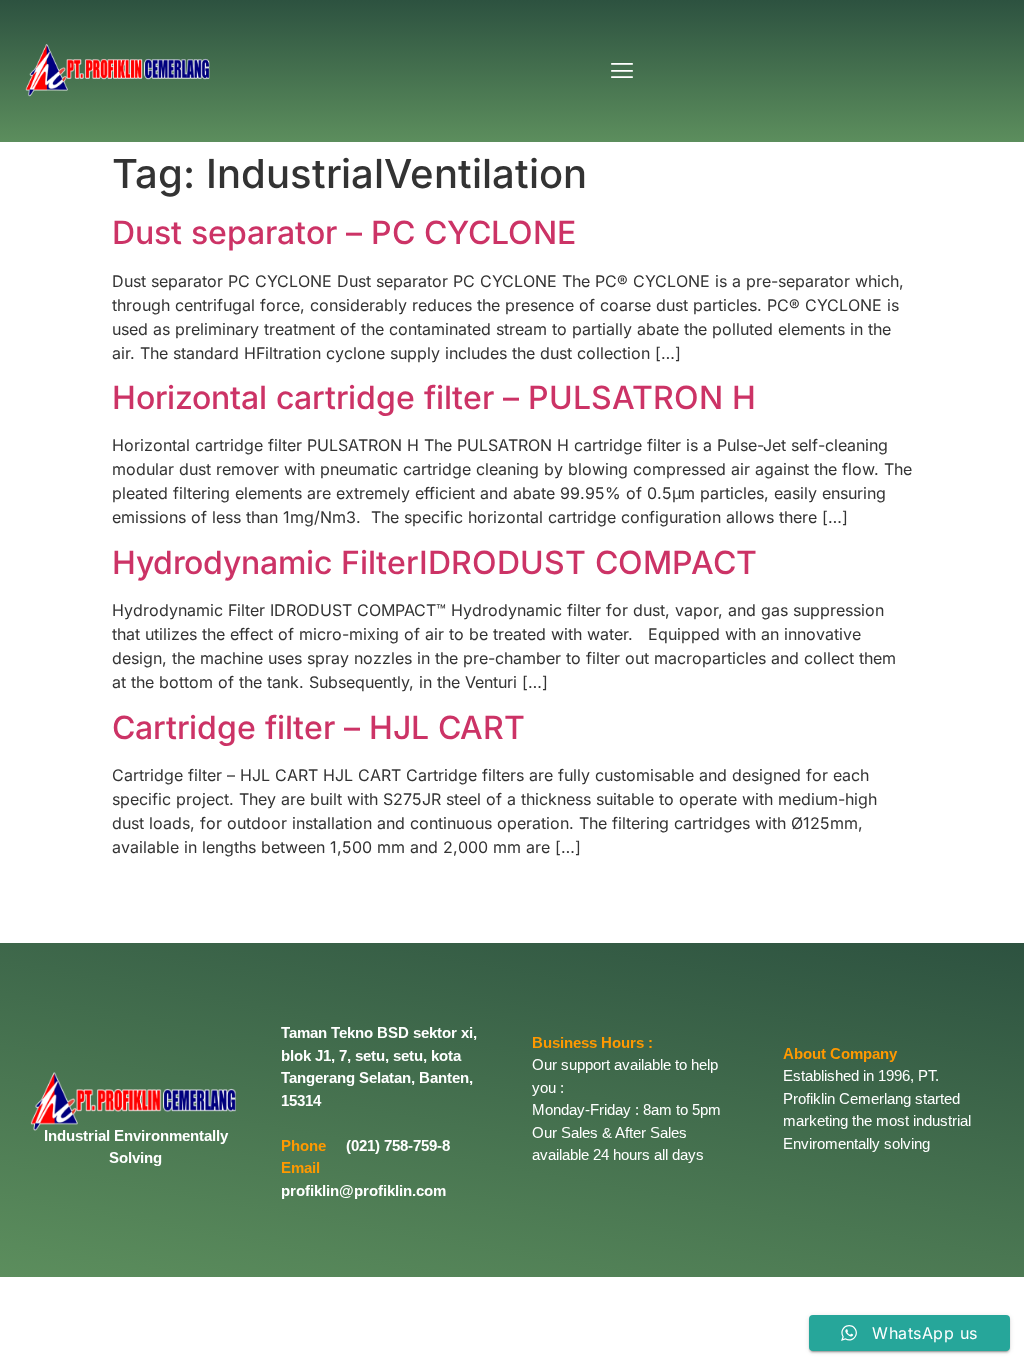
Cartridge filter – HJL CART (318, 727)
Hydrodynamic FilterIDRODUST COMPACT (434, 562)
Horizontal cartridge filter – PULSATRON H (434, 397)
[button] (621, 70)
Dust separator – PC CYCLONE (344, 232)
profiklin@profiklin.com (363, 1190)
